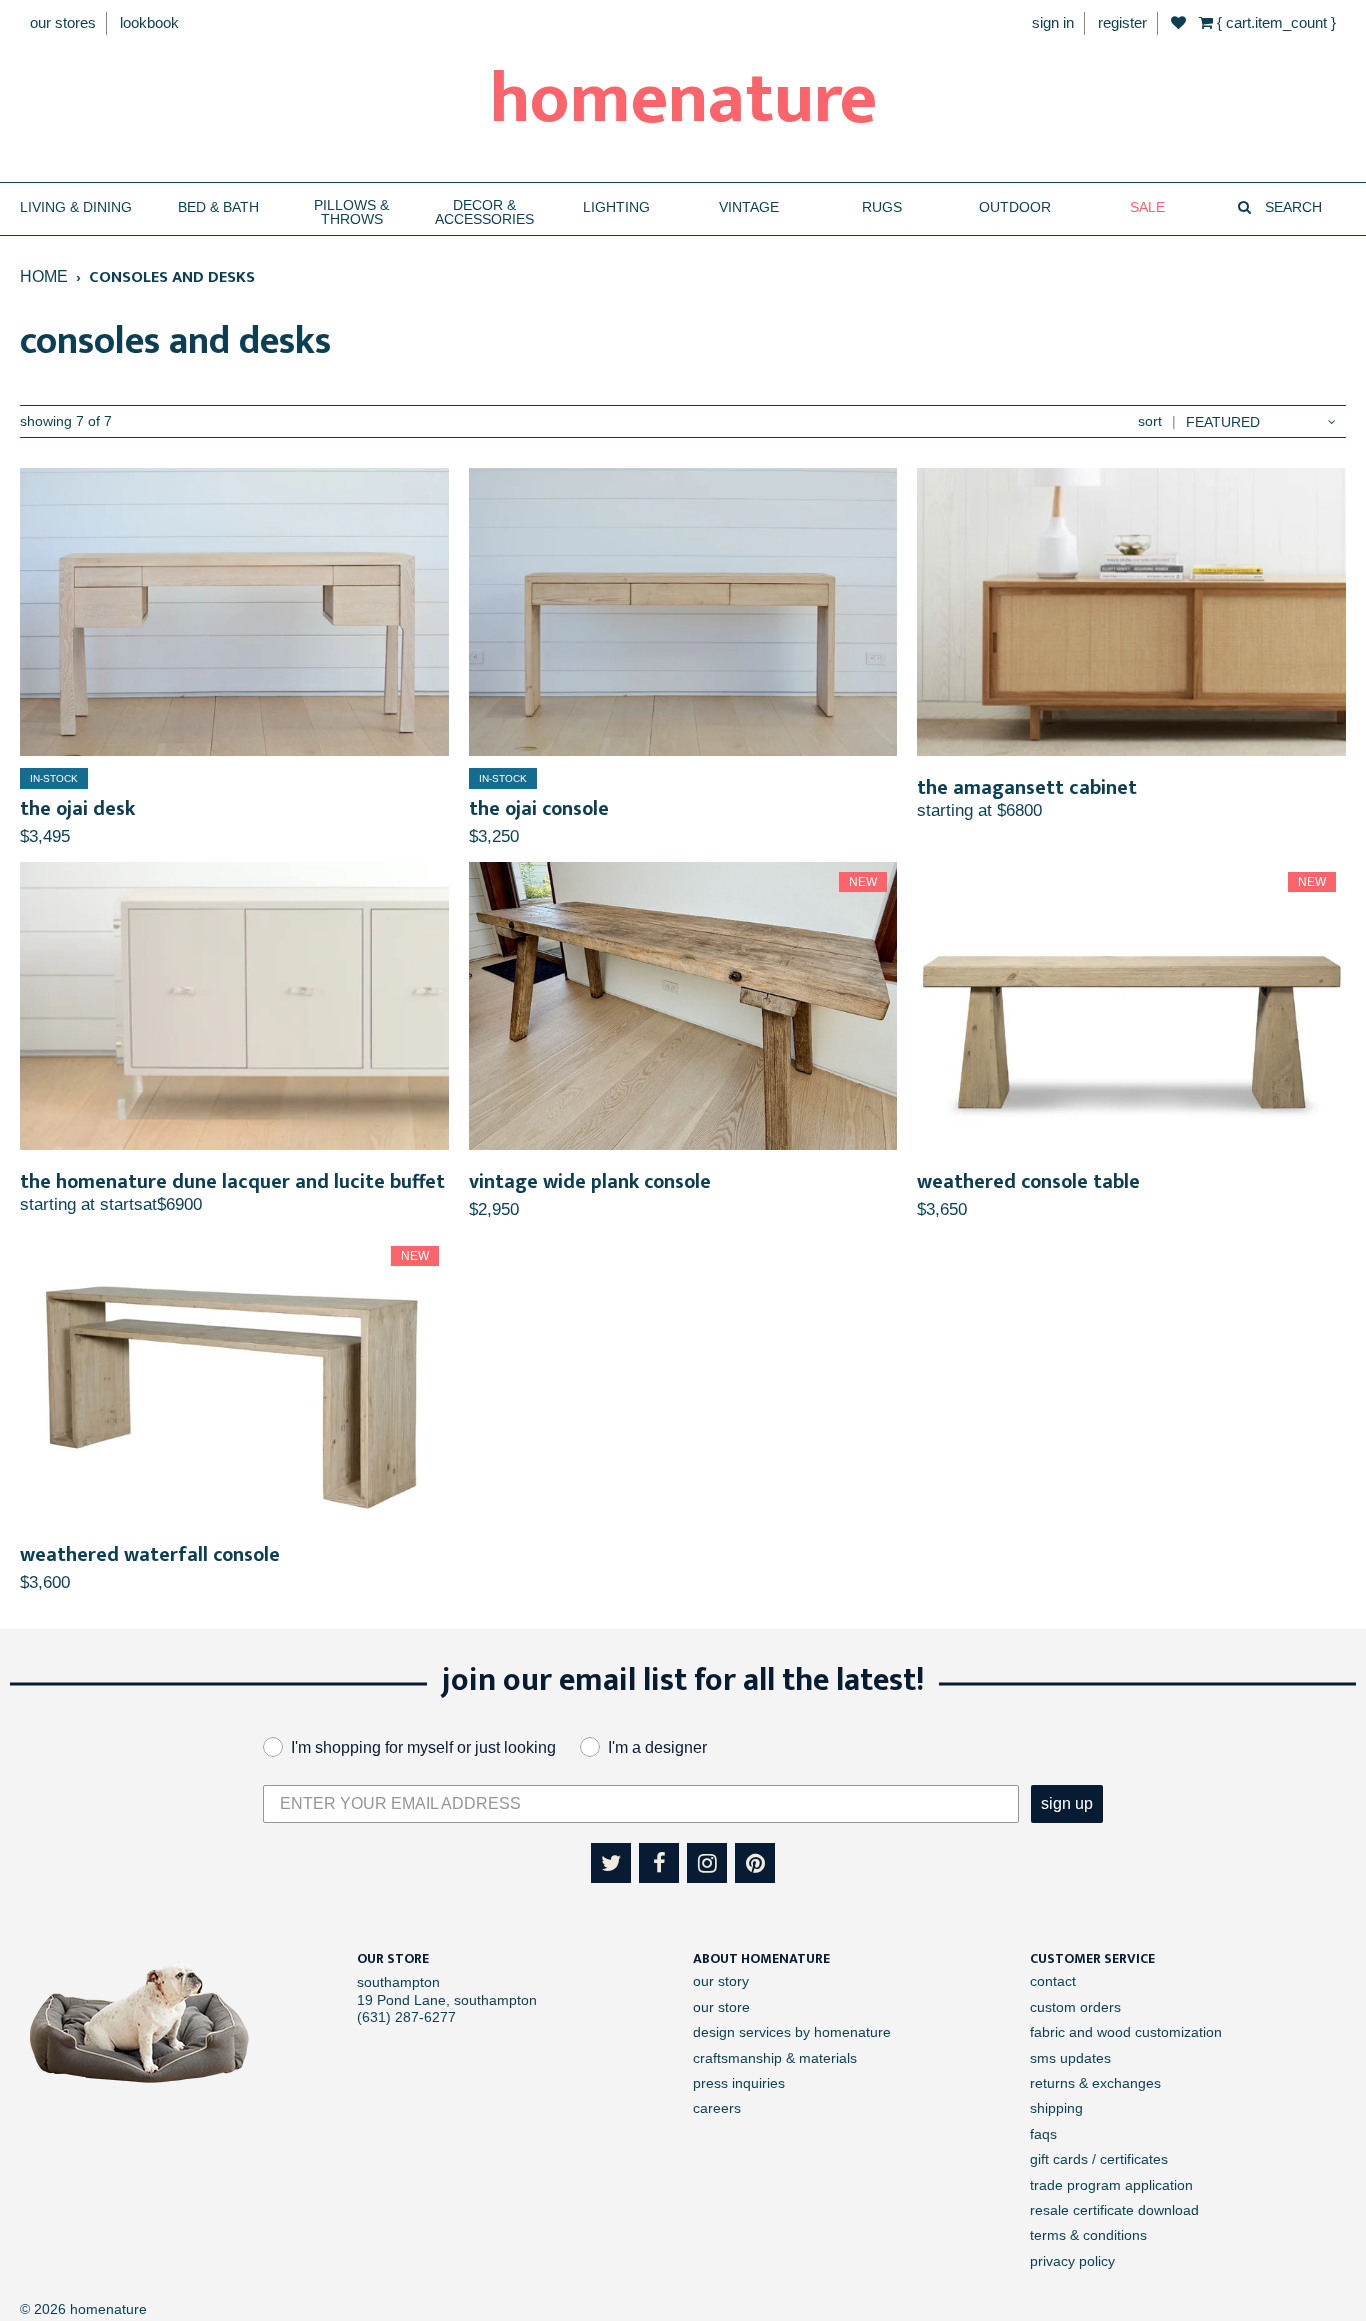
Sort (1150, 421)
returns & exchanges (1095, 2083)
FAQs (1043, 2134)
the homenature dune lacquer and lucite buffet (232, 1182)
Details (234, 612)
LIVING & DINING (76, 207)
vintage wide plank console (590, 1182)
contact (1053, 1981)
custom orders (1075, 2007)
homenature (683, 100)
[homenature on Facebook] (659, 1863)
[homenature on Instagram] (707, 1863)
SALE (1147, 207)
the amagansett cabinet (1027, 788)
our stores (63, 22)
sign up (1067, 1803)
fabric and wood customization (1126, 2032)
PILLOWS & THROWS (351, 212)
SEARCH (1291, 207)
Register (1122, 22)
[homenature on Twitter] (611, 1863)
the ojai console (539, 809)
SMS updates (1070, 2058)
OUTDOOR (1015, 207)
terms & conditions (1088, 2235)
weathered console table (1028, 1182)
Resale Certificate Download (1114, 2210)
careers (717, 2108)
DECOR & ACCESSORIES (484, 212)
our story (721, 1981)
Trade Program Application (1111, 2185)
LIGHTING (616, 207)
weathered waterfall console (150, 1555)
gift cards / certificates (1099, 2159)
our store (721, 2007)
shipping (1056, 2108)
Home (44, 276)
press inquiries (739, 2083)
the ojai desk (77, 809)
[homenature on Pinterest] (755, 1863)
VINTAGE (749, 207)
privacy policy (1072, 2261)
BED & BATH (218, 207)
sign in (1053, 22)
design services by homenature (792, 2032)
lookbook (149, 22)
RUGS (882, 207)
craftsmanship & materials (775, 2058)
